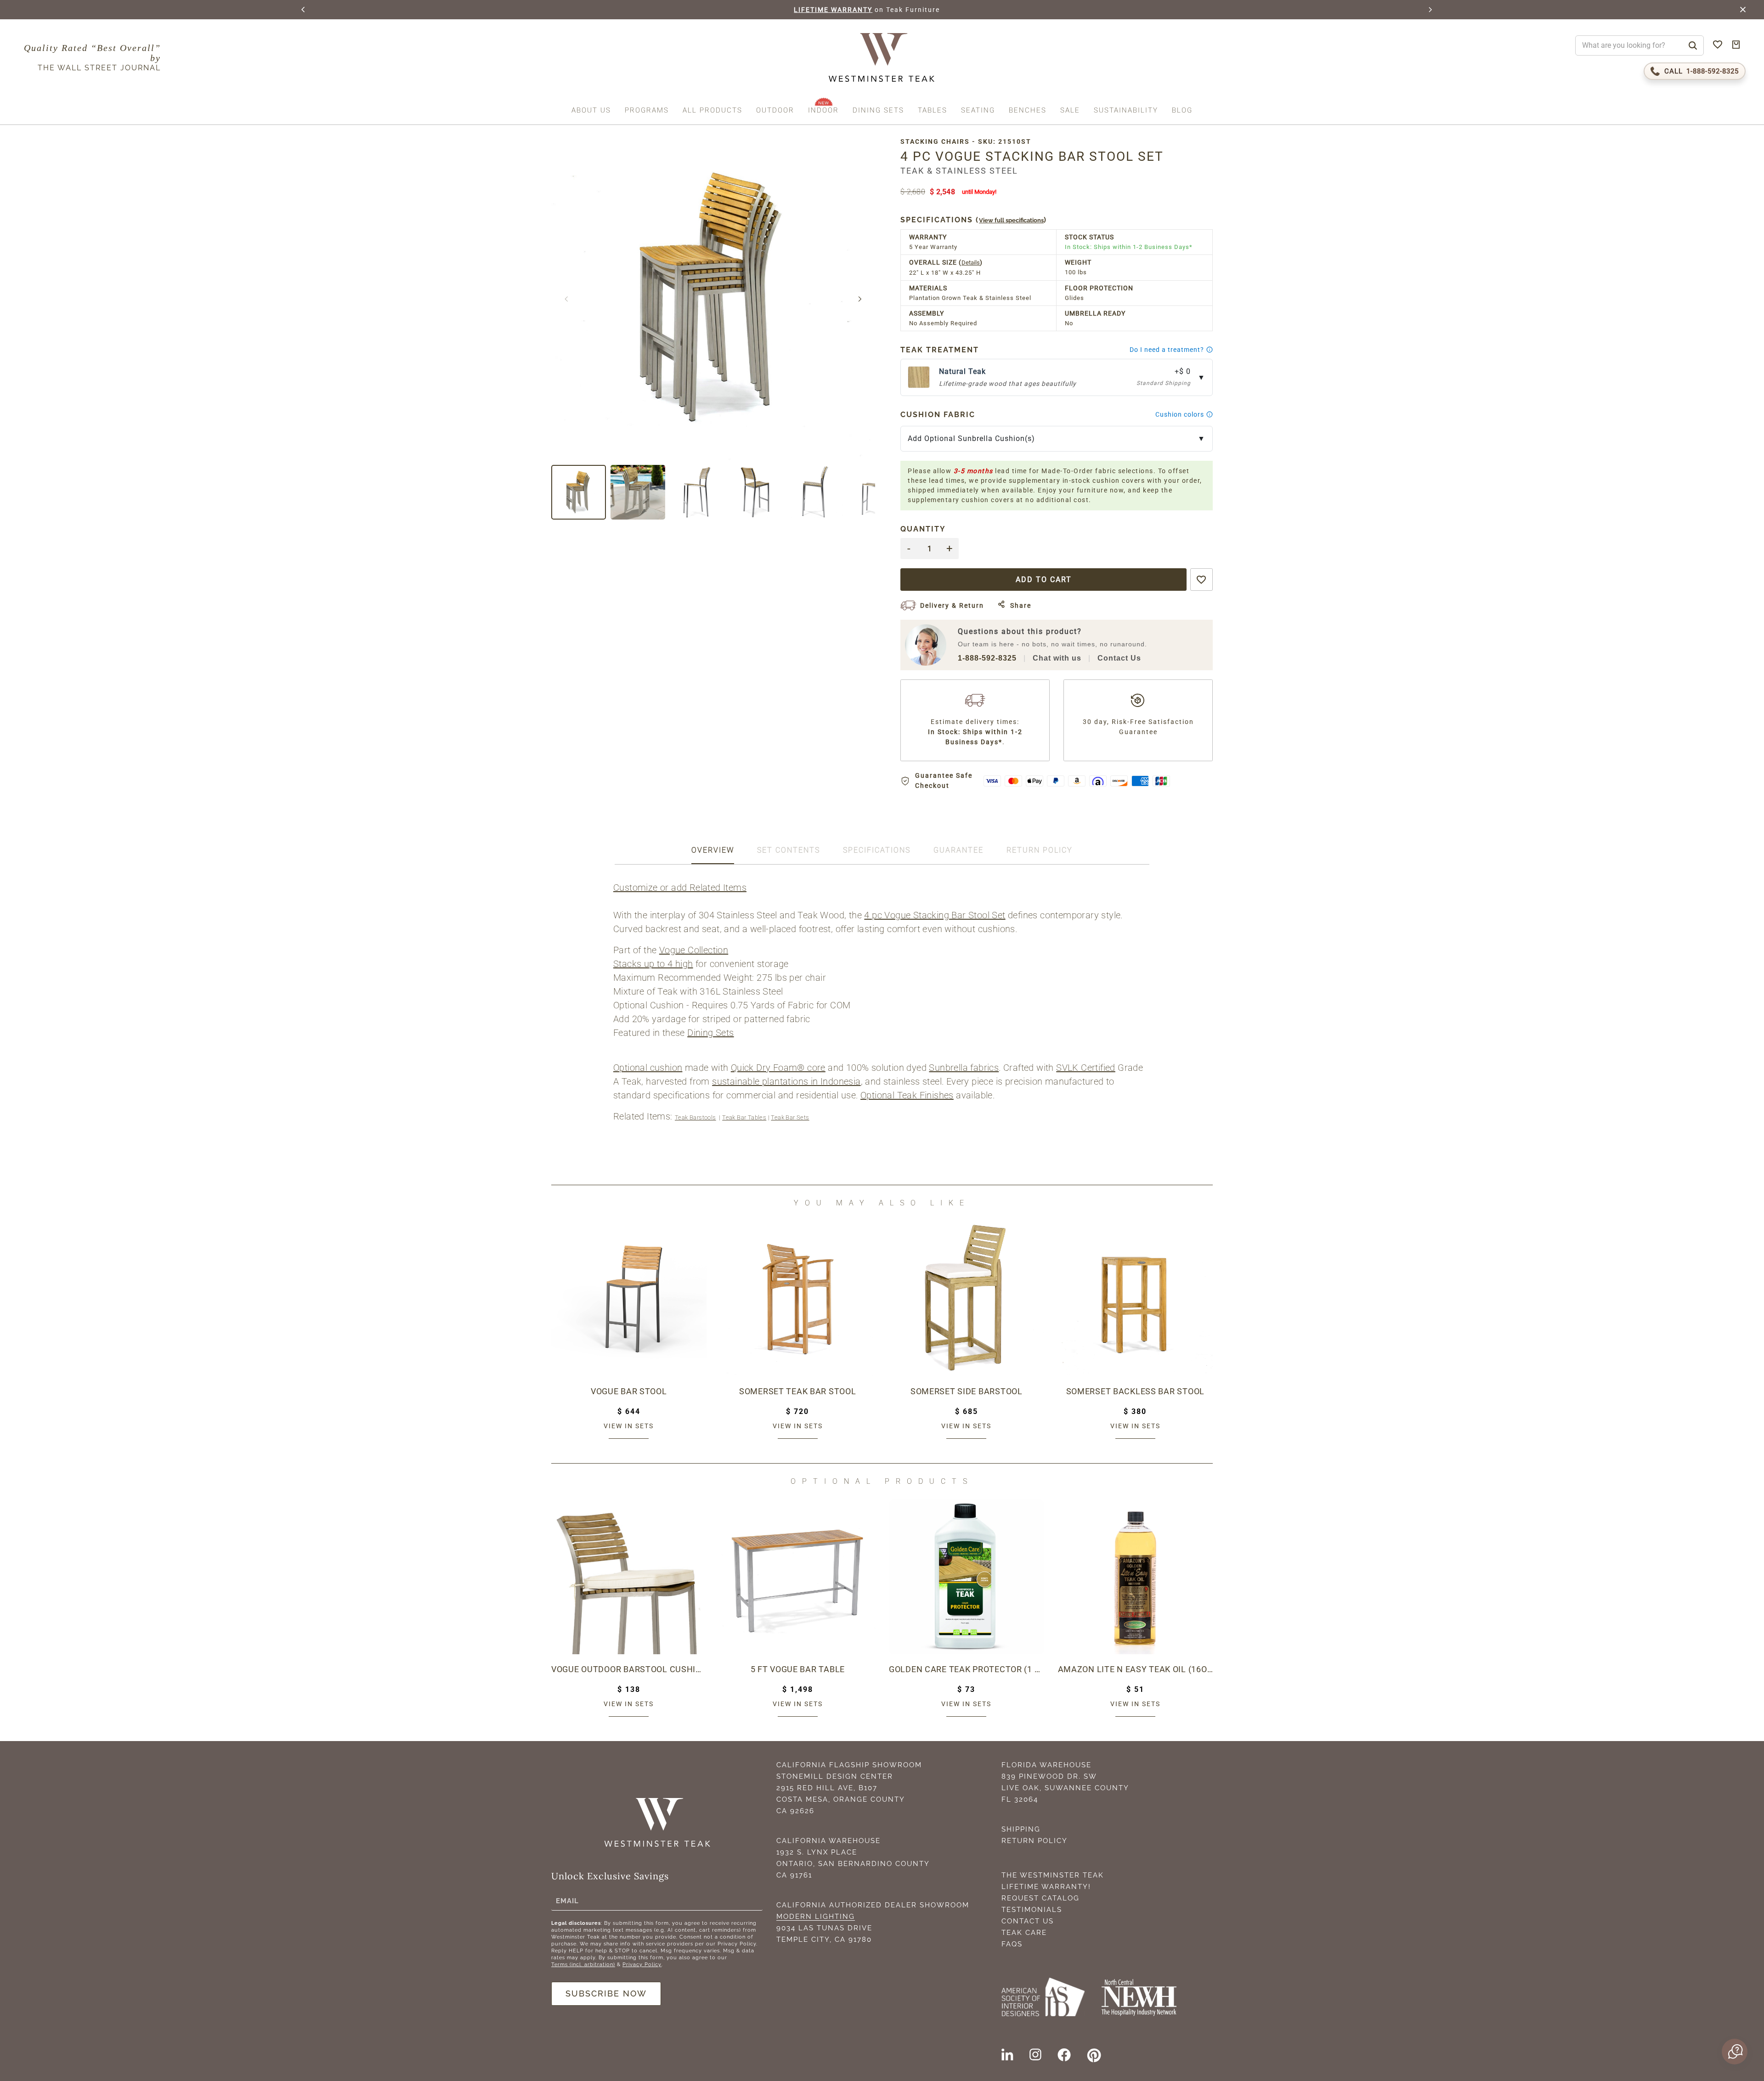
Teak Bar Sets (790, 1117)
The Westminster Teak (1053, 1875)
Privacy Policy (642, 1965)
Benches (1028, 110)
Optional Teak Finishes (907, 1095)
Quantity (923, 529)
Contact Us (1119, 658)
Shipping (1021, 1829)
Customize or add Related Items (680, 888)
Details (971, 263)
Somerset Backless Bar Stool (1135, 1391)
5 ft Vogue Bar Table (798, 1669)
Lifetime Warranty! (1046, 1887)
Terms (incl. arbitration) (583, 1965)
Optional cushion (648, 1068)
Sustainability (1126, 110)
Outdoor (775, 110)
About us (591, 110)
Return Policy (1035, 1841)
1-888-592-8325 (987, 658)
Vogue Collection (694, 950)
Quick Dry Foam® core (778, 1068)
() (974, 220)
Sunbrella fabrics (964, 1068)
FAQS (1012, 1944)
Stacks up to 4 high (653, 964)
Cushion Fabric (938, 415)
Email (567, 1900)
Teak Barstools (695, 1117)
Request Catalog (1040, 1898)
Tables (933, 110)
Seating (978, 110)
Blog (1182, 110)
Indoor (823, 110)
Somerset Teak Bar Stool (798, 1391)
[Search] (1693, 45)
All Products (712, 110)
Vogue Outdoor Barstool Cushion (629, 1669)
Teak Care (1024, 1933)
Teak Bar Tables (744, 1117)
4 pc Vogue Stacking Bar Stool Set (935, 915)
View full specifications (1011, 220)
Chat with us (1057, 658)
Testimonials (1032, 1910)
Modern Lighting (816, 1917)
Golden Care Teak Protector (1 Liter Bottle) (967, 1669)
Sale (1070, 110)
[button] (304, 10)
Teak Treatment (940, 350)
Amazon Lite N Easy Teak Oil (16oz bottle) (1136, 1669)
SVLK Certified (1086, 1068)
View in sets (629, 1426)
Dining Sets (878, 110)
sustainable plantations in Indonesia (786, 1081)
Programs (647, 110)
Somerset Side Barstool (967, 1391)
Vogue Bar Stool (629, 1391)
